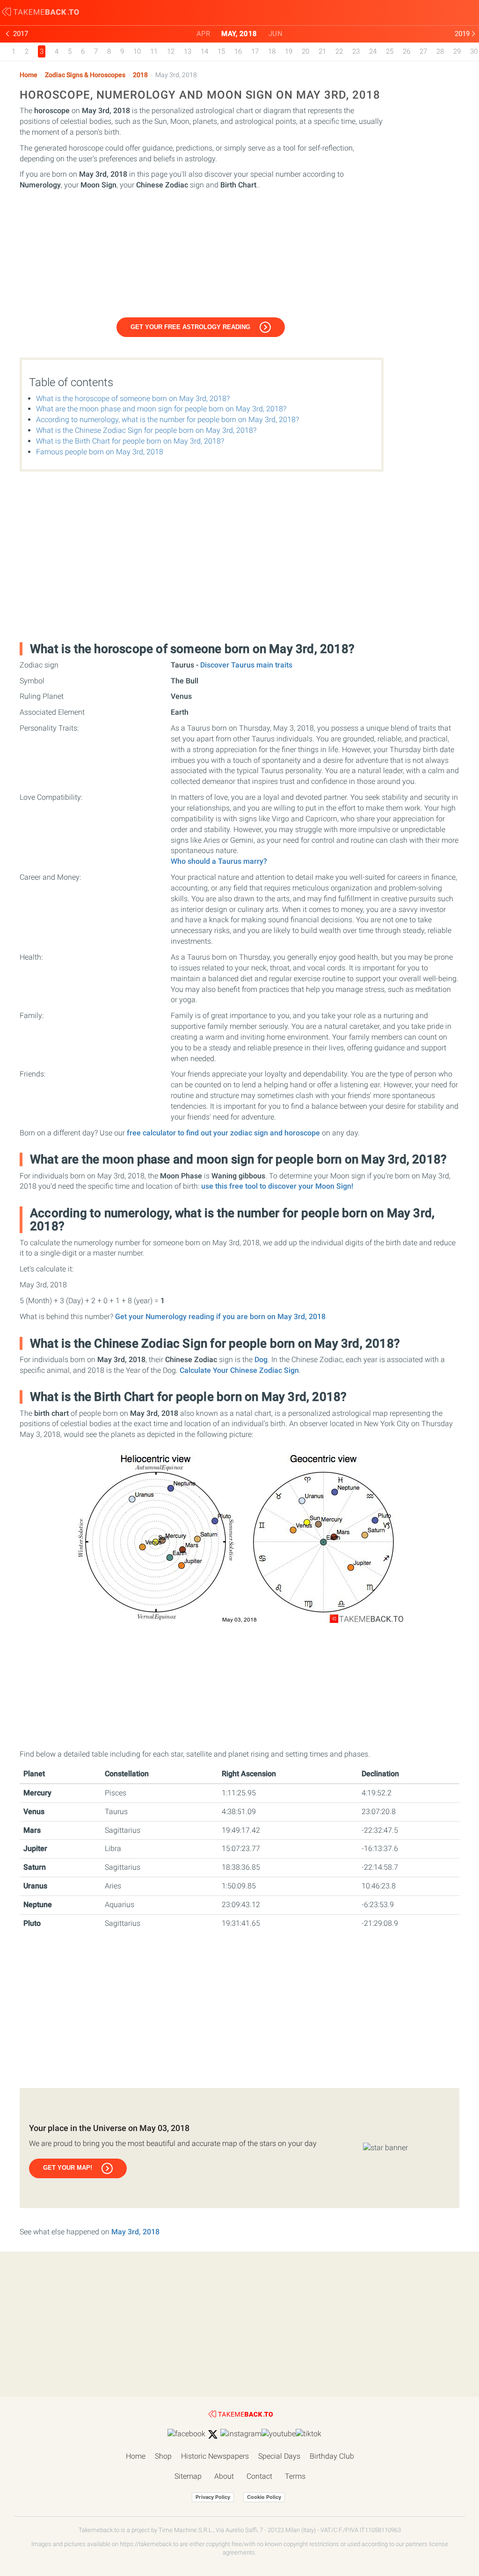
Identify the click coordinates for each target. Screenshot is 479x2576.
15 (221, 51)
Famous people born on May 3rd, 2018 (100, 452)
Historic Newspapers (215, 2456)
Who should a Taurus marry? (219, 861)
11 (154, 51)
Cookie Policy (264, 2497)
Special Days (279, 2456)
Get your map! (68, 2168)
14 (204, 51)
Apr (203, 34)
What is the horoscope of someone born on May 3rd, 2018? (133, 398)
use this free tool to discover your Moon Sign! (277, 1186)
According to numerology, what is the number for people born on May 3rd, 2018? (167, 420)
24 (373, 51)
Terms (295, 2476)
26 (406, 51)
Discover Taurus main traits (246, 665)
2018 (140, 75)
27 (423, 51)
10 (137, 51)
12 (171, 51)
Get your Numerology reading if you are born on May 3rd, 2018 (220, 1317)
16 (238, 51)
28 (440, 51)
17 (255, 51)
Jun (276, 34)
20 (305, 51)
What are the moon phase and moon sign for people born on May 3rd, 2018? (161, 409)
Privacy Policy (213, 2497)
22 (339, 51)
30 (474, 51)
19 (289, 51)
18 (272, 51)
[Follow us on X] (213, 2434)
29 (457, 51)
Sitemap (188, 2476)
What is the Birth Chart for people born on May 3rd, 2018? (130, 441)
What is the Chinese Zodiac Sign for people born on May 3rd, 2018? (146, 430)
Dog (261, 1360)
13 (188, 51)
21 (322, 51)
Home (29, 75)
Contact (259, 2476)
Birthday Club (332, 2456)
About (224, 2476)
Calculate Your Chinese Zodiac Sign (239, 1370)
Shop (163, 2456)
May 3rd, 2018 (135, 2232)
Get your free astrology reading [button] (190, 327)
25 (390, 51)
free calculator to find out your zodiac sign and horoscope (223, 1133)
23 (356, 51)
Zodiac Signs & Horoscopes (85, 75)
